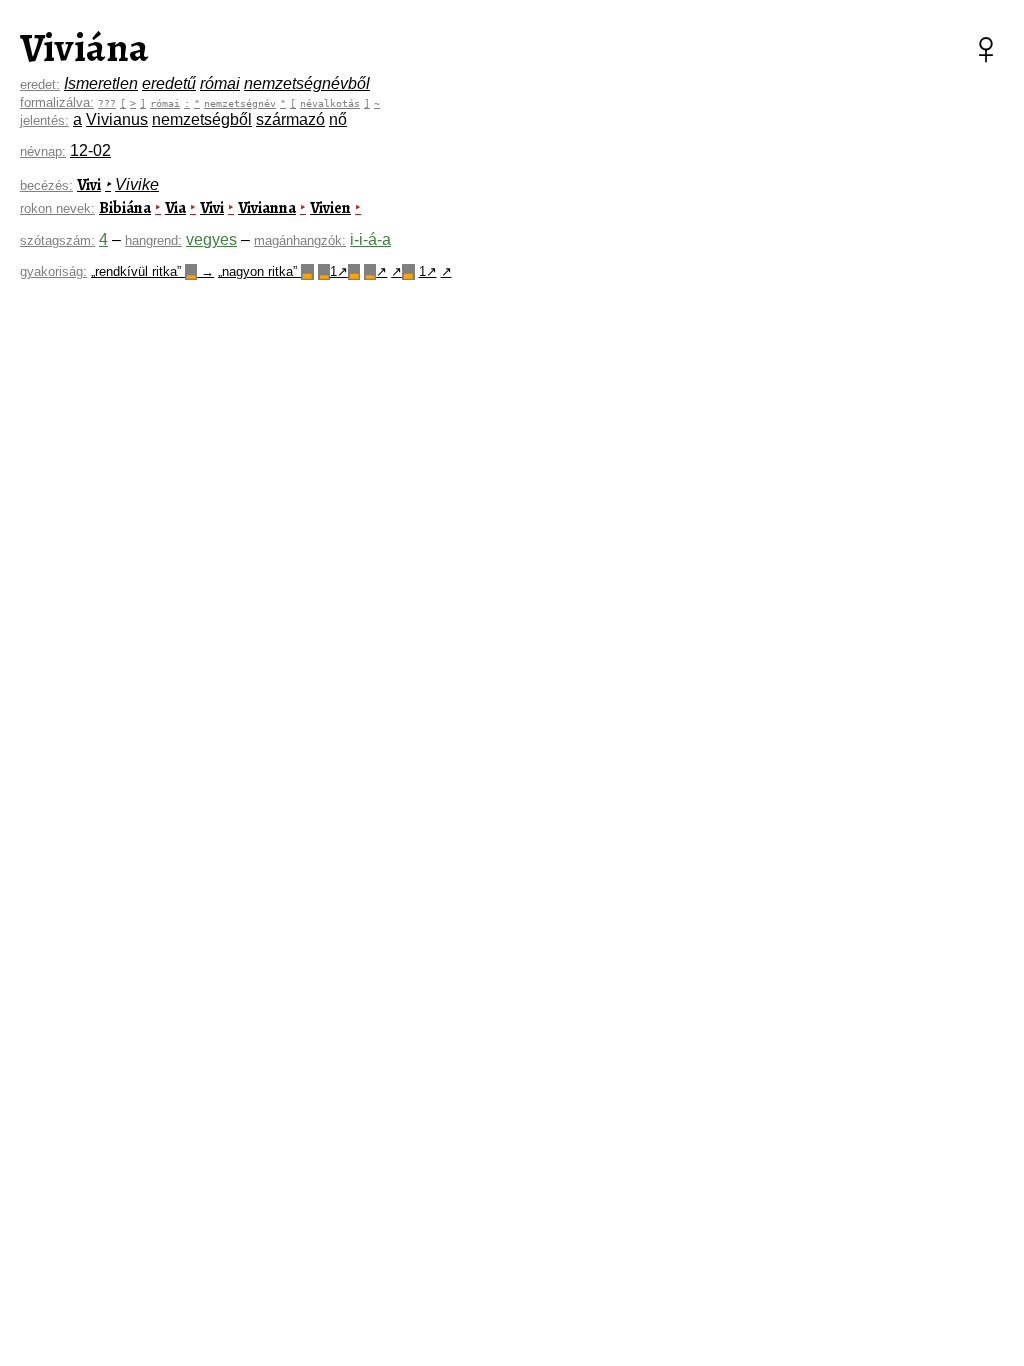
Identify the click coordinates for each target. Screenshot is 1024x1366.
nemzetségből (202, 119)
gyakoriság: (53, 271)
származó (290, 119)
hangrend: (153, 240)
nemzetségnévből (307, 83)
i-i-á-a (370, 239)
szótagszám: (57, 240)
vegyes (211, 239)
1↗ (339, 271)
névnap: (43, 151)
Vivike (137, 184)
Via (175, 208)
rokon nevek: (57, 208)
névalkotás (330, 103)
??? (107, 103)
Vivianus (117, 119)
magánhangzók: (300, 240)
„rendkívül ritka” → (152, 271)
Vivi (89, 185)
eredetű (169, 83)
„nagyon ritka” (264, 271)
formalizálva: (57, 102)
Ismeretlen (101, 83)
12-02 (90, 150)
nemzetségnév (240, 103)
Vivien (330, 208)
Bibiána (125, 208)
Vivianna (267, 208)
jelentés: (44, 120)
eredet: (40, 84)
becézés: (46, 185)
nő (338, 119)
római (220, 83)
